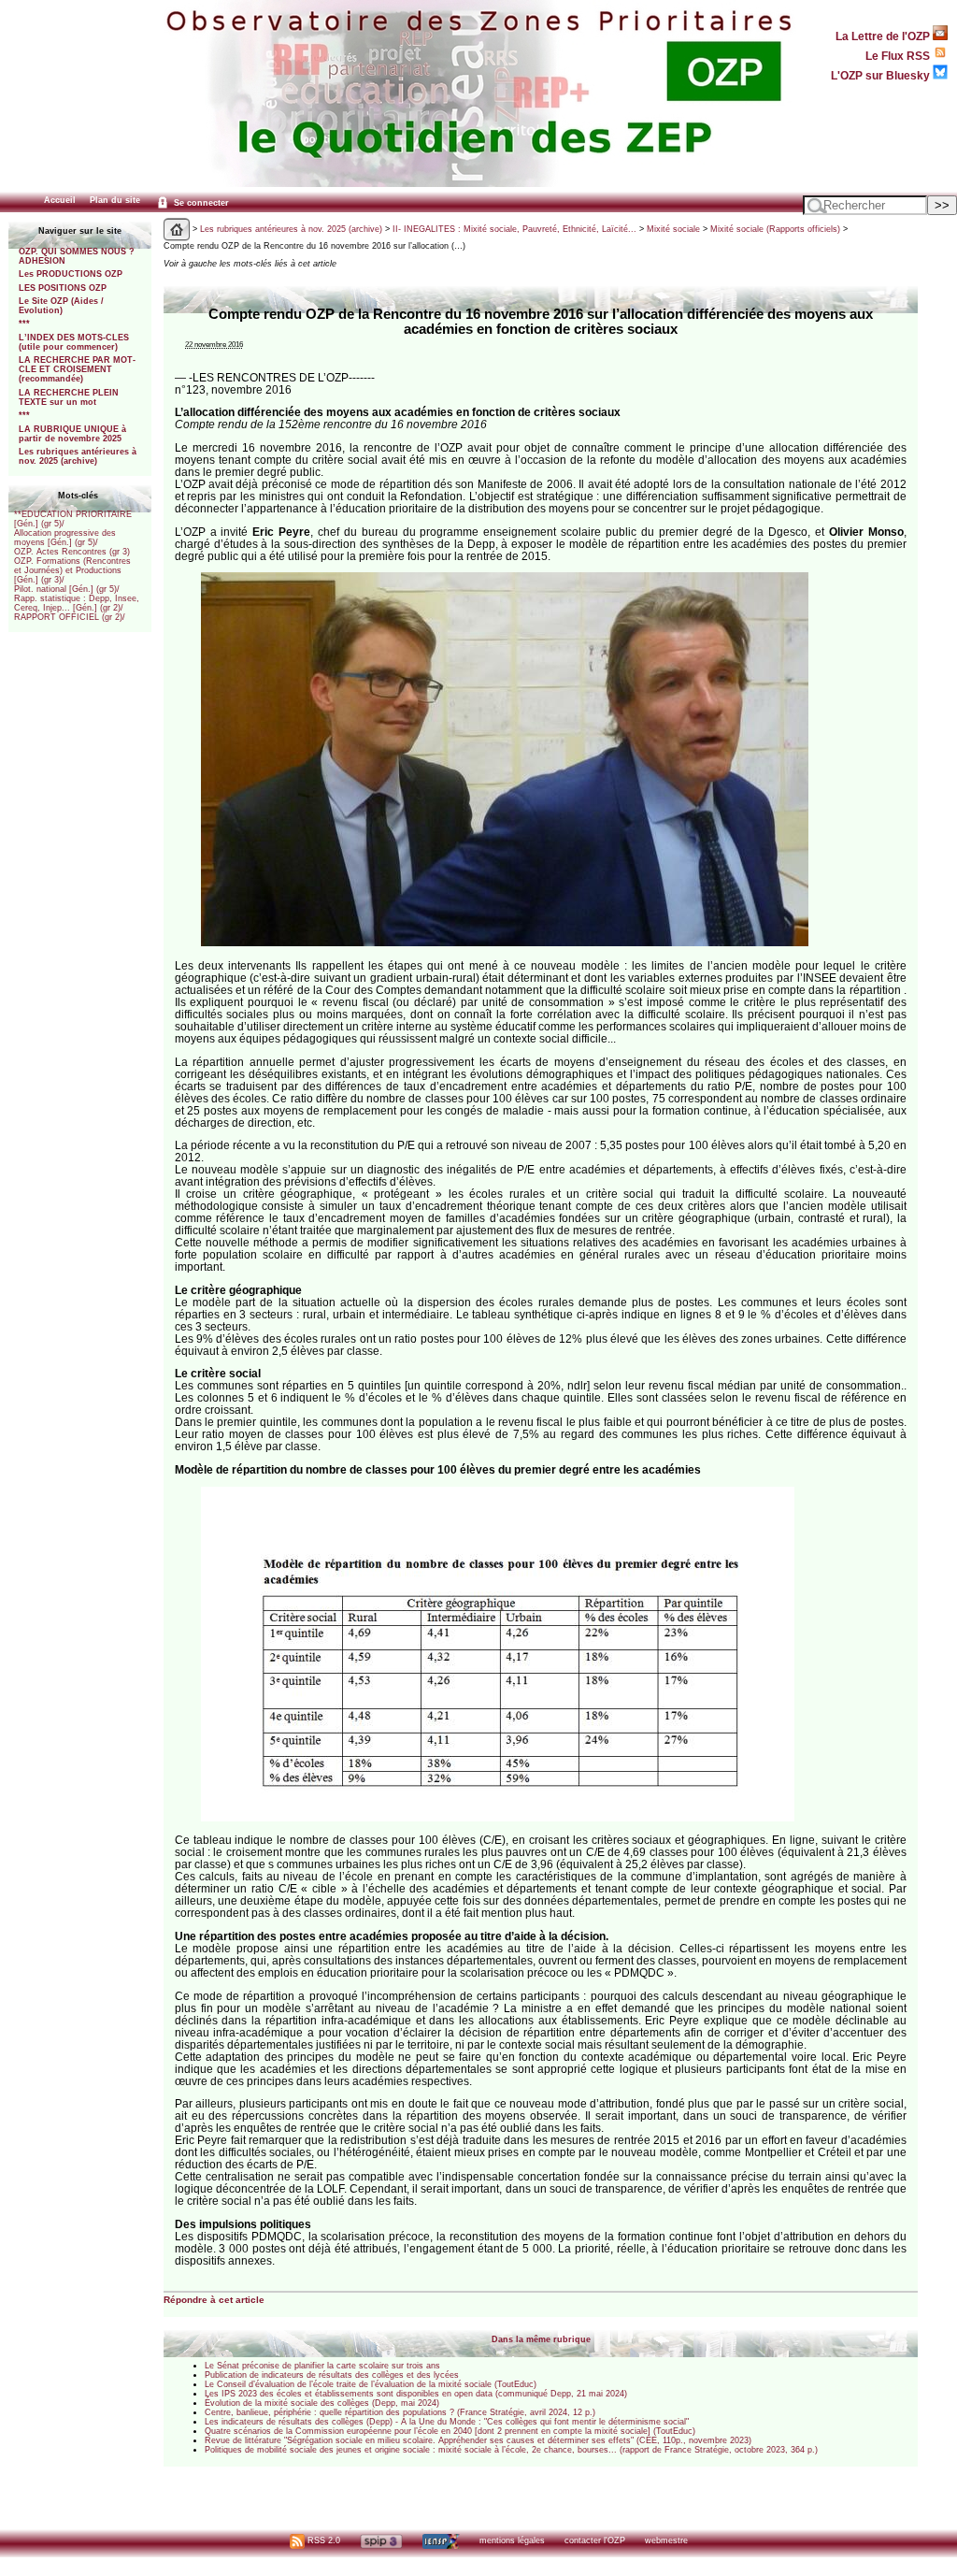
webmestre (666, 2540)
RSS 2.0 (322, 2540)
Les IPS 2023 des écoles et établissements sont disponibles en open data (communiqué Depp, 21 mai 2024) (416, 2394)
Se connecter (200, 203)
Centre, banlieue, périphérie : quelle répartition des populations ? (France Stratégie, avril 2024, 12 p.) (400, 2412)
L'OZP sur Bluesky (882, 75)
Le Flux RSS (899, 56)
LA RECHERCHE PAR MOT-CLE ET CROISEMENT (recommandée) (77, 369)
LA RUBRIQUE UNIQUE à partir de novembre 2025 (72, 434)
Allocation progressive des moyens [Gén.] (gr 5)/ (65, 538)
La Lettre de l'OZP (884, 36)
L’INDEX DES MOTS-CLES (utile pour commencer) (74, 342)
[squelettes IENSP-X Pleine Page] (441, 2540)
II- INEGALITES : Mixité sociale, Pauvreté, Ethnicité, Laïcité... (514, 229)
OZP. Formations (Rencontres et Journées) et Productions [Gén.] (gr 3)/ (72, 570)
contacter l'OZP (595, 2540)
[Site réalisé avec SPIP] (381, 2540)
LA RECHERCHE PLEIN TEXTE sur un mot (69, 397)
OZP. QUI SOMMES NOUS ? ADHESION (77, 256)
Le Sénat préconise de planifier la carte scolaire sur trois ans (322, 2366)
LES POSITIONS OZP (63, 288)
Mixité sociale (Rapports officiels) (775, 229)
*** (24, 324)
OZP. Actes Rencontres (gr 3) (72, 552)
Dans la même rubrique (541, 2339)
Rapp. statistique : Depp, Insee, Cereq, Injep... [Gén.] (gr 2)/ (77, 603)
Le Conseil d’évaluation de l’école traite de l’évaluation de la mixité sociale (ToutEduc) (371, 2384)
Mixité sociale (673, 229)
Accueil (60, 200)
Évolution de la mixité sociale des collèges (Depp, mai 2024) (322, 2403)
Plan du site (115, 200)
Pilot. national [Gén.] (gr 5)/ (67, 589)
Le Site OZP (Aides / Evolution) (61, 306)
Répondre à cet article (214, 2300)
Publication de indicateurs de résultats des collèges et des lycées (332, 2375)
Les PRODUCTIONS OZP (71, 274)
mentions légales (512, 2540)
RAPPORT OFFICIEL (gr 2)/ (70, 617)
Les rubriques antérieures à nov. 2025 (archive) (78, 456)
